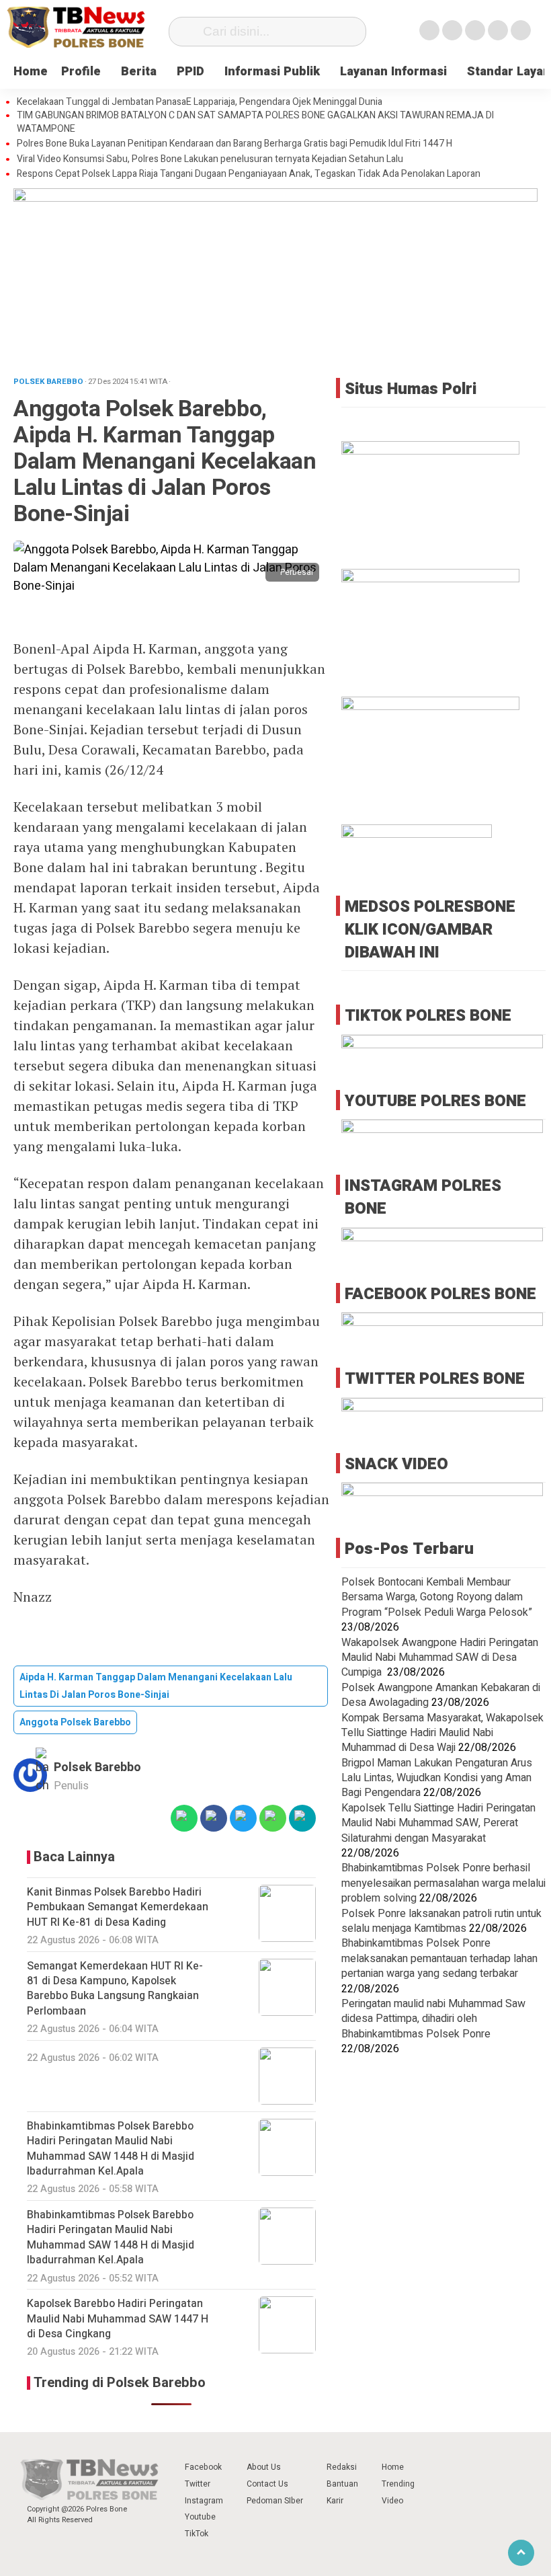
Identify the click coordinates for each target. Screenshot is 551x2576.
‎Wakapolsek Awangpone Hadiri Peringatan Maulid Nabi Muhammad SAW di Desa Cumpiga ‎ (440, 1658)
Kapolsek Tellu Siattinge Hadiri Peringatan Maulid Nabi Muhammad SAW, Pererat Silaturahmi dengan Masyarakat (438, 1823)
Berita (139, 72)
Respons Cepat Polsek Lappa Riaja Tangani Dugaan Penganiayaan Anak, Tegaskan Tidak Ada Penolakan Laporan (249, 174)
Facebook (203, 2467)
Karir (335, 2501)
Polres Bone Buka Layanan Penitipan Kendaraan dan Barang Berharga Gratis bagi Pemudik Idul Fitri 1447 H (235, 144)
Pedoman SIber (275, 2501)
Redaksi (342, 2467)
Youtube (200, 2517)
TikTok (197, 2534)
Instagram (204, 2501)
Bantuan (342, 2484)
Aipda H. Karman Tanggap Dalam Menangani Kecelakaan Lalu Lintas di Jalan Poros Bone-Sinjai (156, 1686)
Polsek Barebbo (97, 1767)
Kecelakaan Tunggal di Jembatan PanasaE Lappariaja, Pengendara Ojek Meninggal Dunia (200, 102)
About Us (264, 2467)
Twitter (198, 2484)
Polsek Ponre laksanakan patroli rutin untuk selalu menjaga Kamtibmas (441, 1921)
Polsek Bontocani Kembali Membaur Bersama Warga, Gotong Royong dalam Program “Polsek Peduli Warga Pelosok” (437, 1597)
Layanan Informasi (393, 72)
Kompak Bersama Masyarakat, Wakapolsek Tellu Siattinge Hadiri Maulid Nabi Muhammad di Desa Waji (442, 1733)
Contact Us (267, 2484)
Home (31, 72)
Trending (398, 2484)
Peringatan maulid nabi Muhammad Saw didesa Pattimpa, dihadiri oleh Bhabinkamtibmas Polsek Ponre (433, 2019)
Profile (81, 72)
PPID (190, 72)
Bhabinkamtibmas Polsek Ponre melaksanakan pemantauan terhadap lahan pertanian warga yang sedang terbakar (439, 1958)
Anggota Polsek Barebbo (75, 1722)
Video (392, 2501)
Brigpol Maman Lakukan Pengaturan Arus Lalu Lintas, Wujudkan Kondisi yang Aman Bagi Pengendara (437, 1778)
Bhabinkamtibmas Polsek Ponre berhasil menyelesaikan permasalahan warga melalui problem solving (443, 1883)
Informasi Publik (272, 72)
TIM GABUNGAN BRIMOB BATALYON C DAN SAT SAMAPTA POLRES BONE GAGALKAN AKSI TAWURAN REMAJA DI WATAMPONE (255, 122)
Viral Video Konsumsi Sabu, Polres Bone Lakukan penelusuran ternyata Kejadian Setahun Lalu (210, 159)
